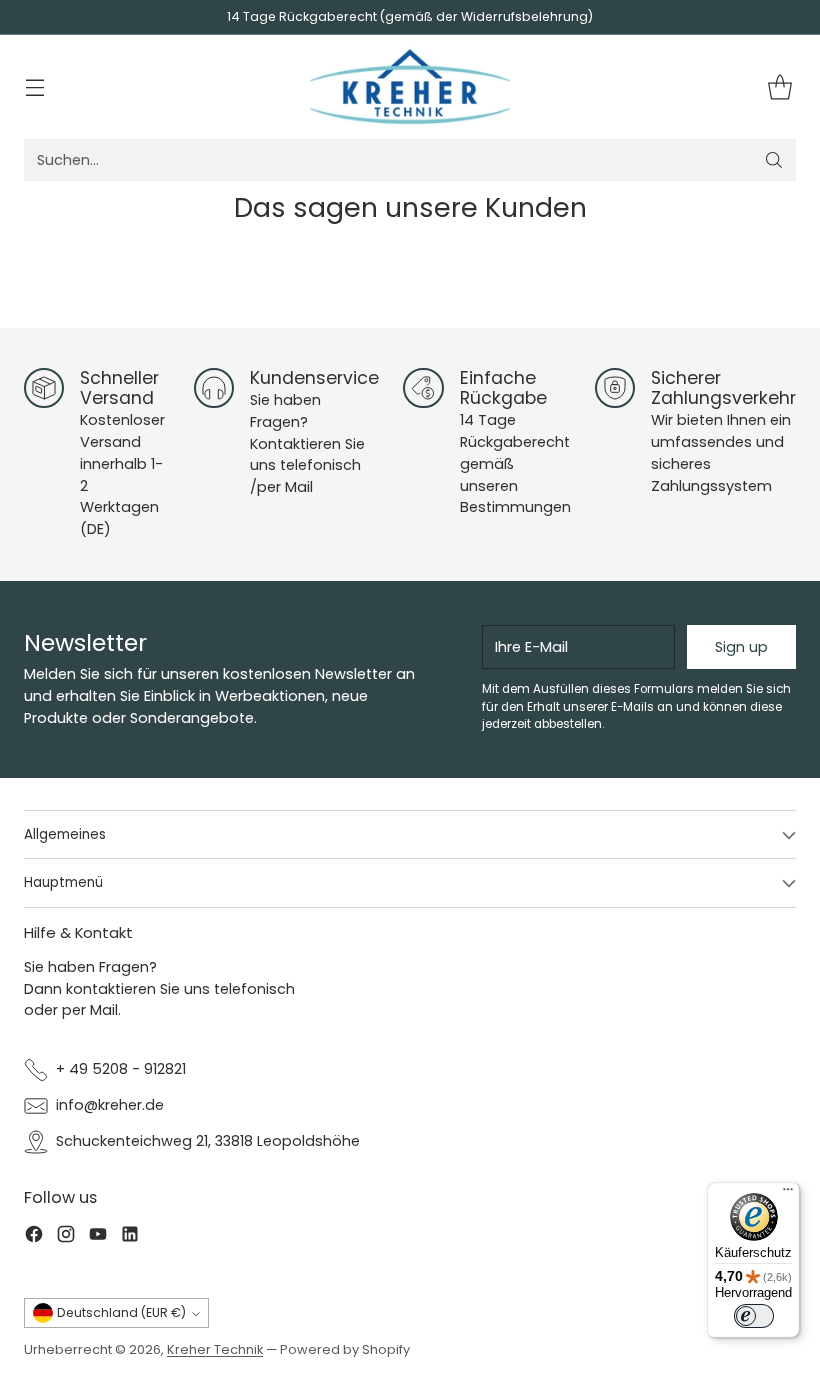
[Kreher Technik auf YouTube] (98, 1237)
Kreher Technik (215, 1349)
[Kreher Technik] (410, 87)
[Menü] (788, 1194)
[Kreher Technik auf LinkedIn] (130, 1237)
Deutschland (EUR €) (121, 1312)
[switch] (754, 1316)
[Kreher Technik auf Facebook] (34, 1237)
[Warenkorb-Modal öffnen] (779, 87)
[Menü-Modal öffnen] (34, 87)
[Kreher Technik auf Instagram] (66, 1237)
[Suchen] (774, 160)
